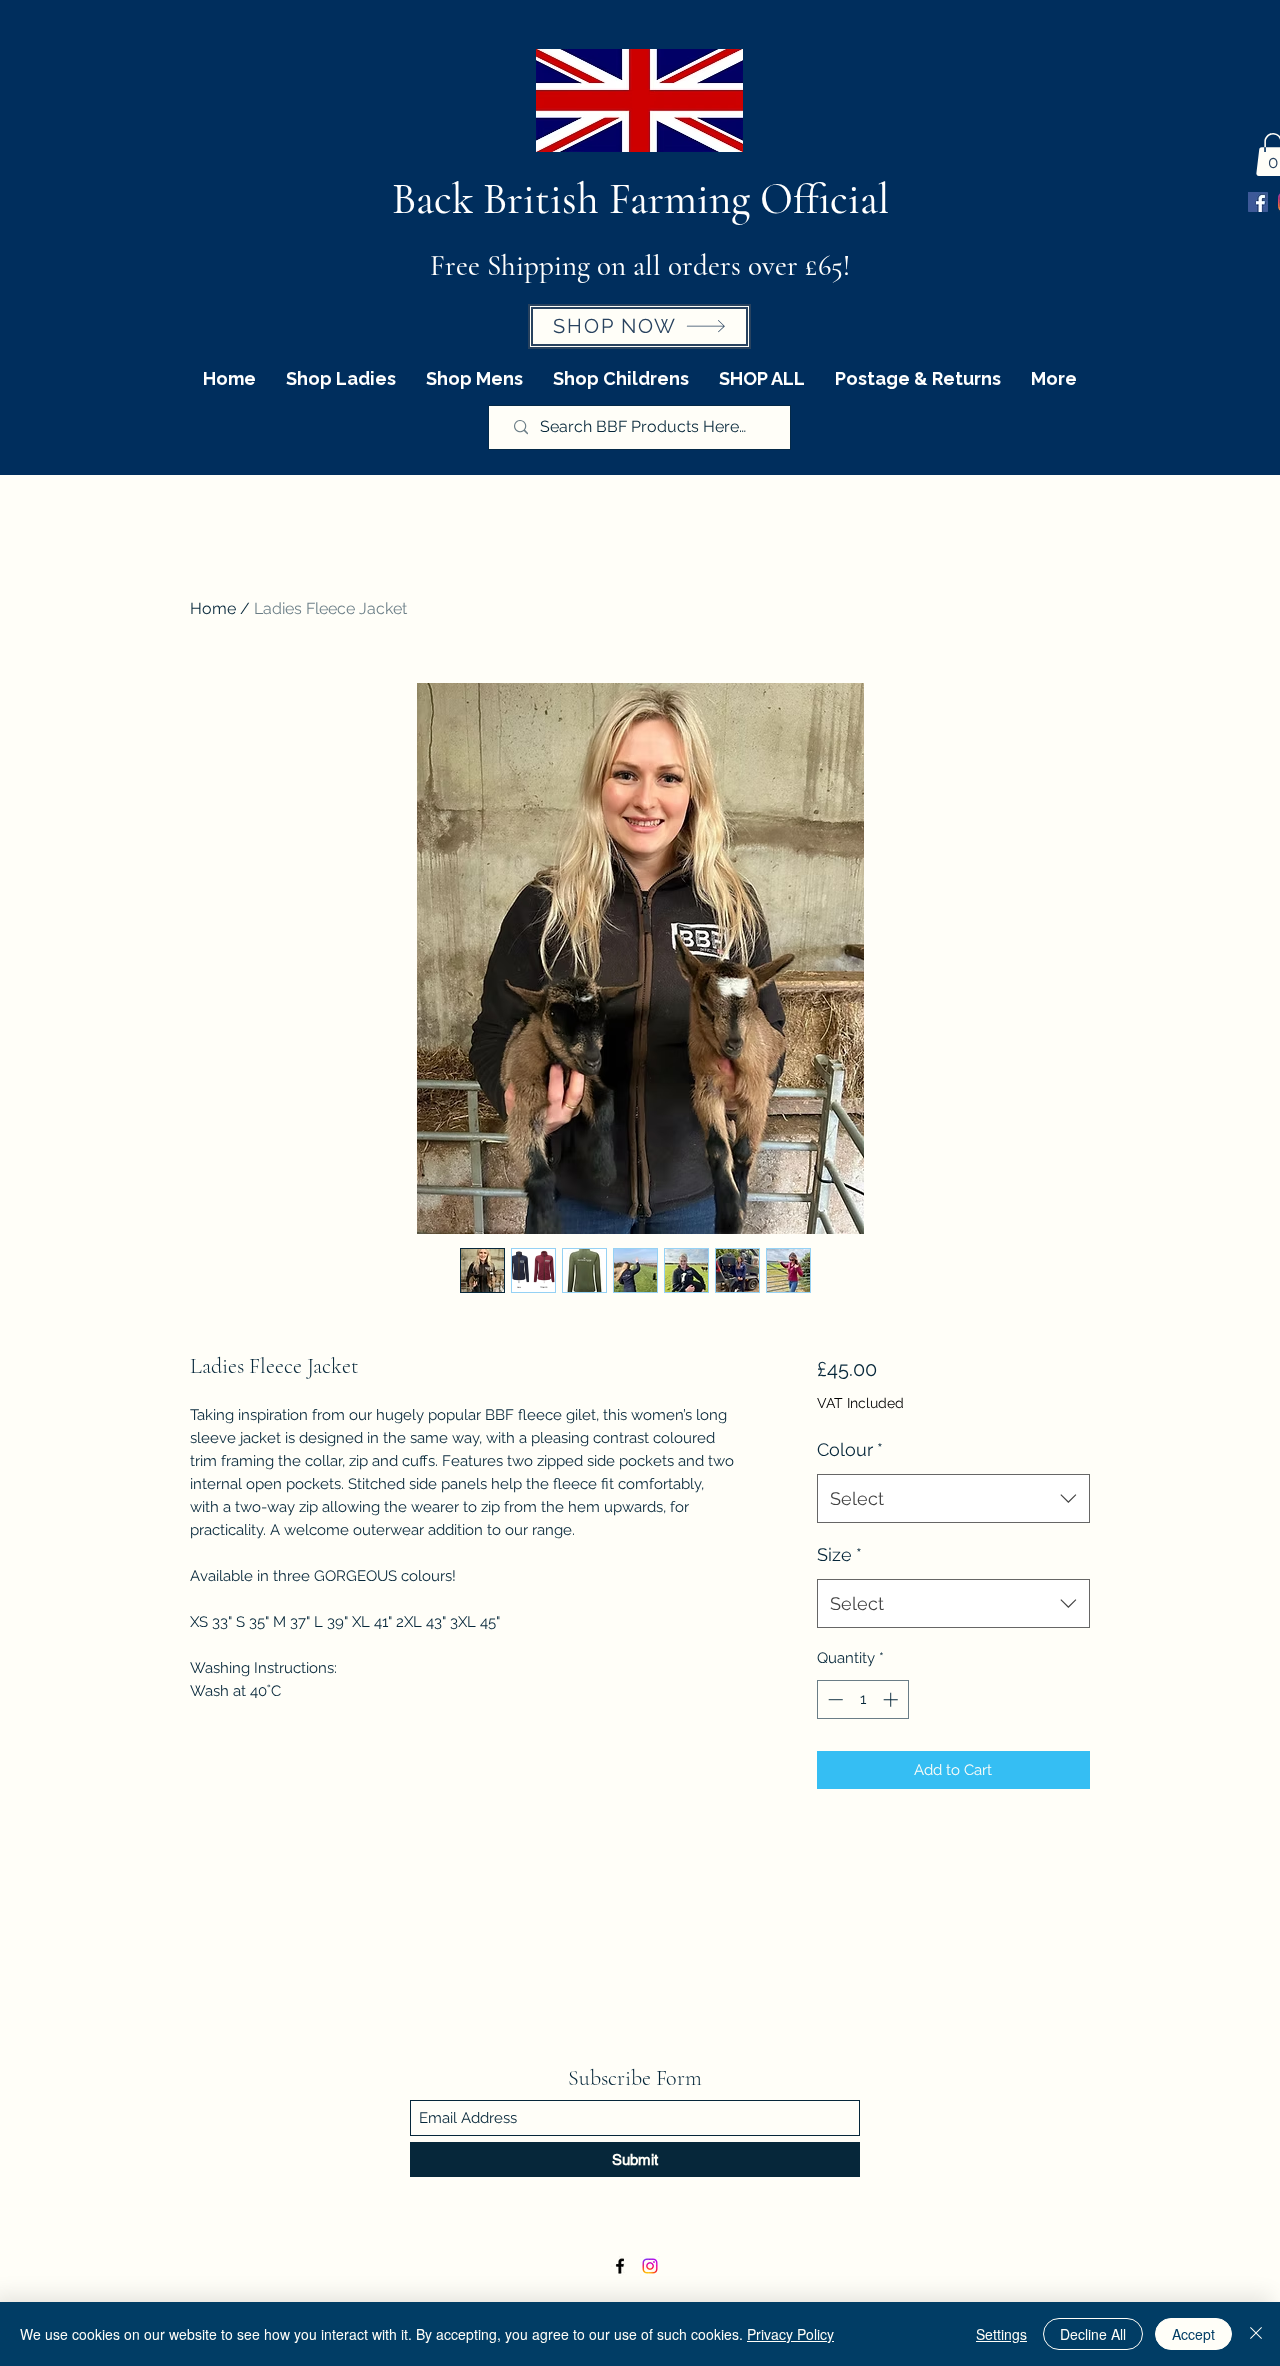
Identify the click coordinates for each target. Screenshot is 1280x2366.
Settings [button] (1001, 2334)
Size (839, 1554)
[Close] (1256, 2334)
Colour (850, 1449)
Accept (1193, 2334)
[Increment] (892, 1699)
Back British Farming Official (640, 199)
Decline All (1093, 2334)
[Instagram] (650, 2266)
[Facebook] (1258, 202)
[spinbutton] (862, 1699)
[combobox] (953, 1499)
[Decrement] (833, 1699)
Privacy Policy (790, 2334)
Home (213, 608)
